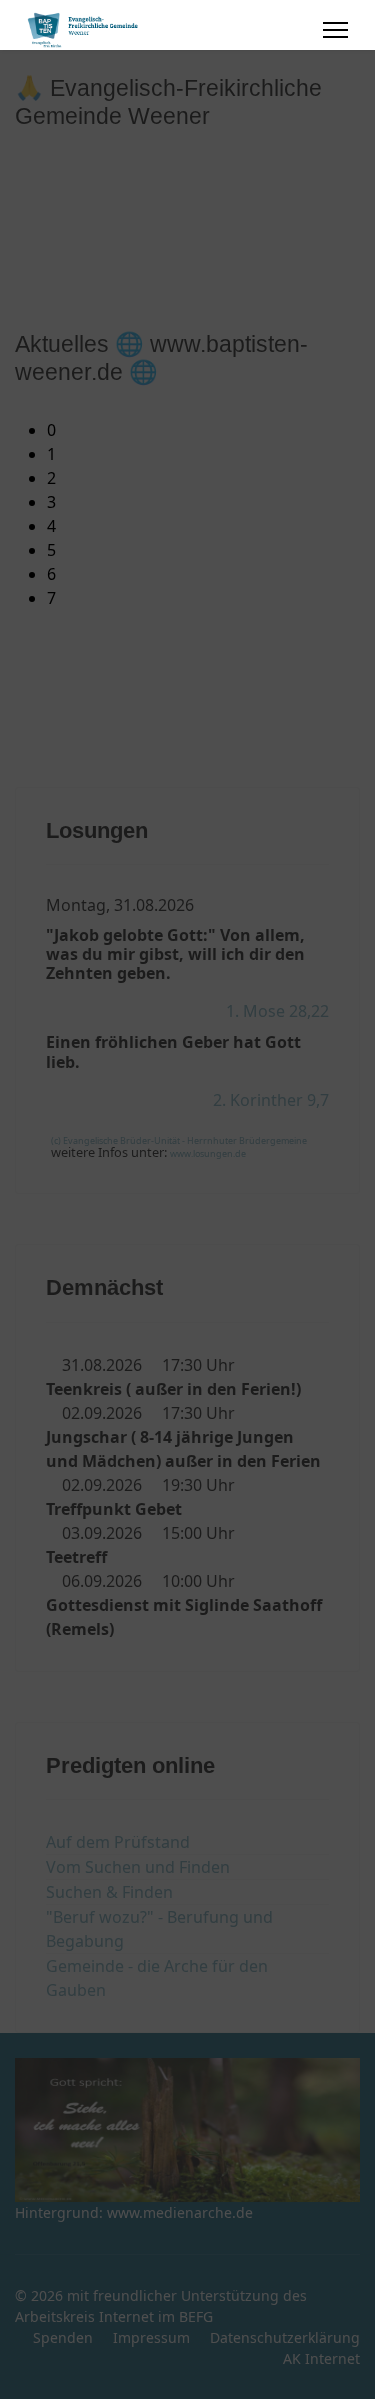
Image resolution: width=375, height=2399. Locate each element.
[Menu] (335, 30)
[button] (203, 430)
